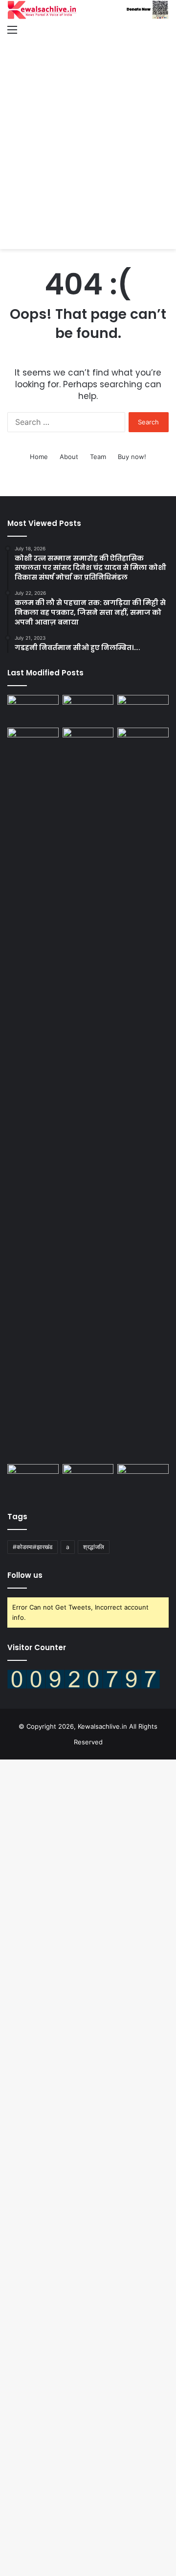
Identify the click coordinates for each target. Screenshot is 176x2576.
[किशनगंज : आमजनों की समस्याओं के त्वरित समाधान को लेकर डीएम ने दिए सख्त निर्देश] (33, 1094)
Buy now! (132, 457)
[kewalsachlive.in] (88, 10)
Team (98, 457)
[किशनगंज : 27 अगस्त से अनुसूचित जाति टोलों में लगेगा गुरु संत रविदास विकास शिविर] (143, 742)
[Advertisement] (88, 134)
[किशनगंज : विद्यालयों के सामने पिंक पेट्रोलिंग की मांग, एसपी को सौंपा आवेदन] (88, 709)
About (69, 457)
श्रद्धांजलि (94, 1547)
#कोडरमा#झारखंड (33, 1547)
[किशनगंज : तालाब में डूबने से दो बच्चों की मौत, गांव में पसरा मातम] (33, 709)
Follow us (25, 1575)
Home (39, 457)
